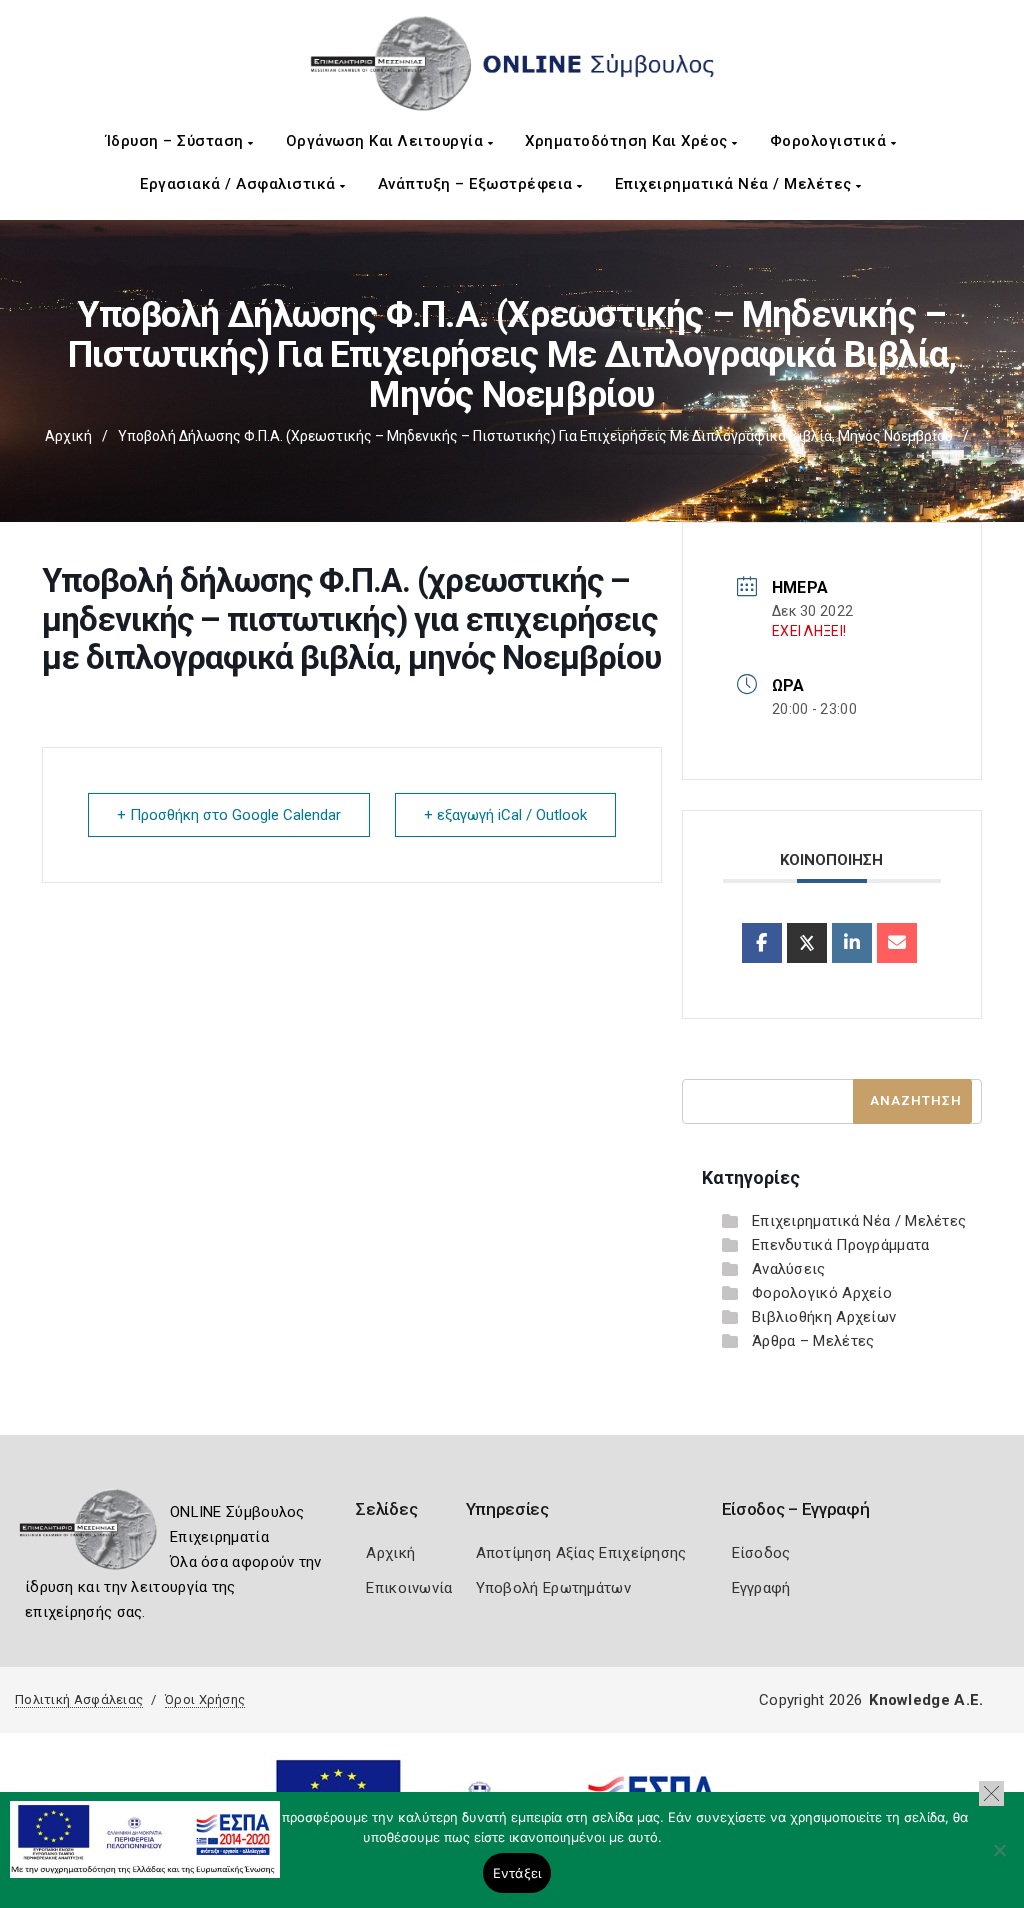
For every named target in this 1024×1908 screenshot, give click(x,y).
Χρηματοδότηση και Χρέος (628, 141)
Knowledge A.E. (926, 1700)
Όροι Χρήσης (205, 1699)
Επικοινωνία (409, 1588)
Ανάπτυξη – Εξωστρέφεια (478, 184)
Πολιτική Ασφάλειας (79, 1699)
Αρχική (68, 436)
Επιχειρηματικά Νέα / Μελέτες (736, 184)
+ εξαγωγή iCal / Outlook (505, 815)
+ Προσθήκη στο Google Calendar (229, 815)
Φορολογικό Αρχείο (822, 1293)
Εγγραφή (761, 1588)
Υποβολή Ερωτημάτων (553, 1588)
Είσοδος (761, 1553)
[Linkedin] (852, 943)
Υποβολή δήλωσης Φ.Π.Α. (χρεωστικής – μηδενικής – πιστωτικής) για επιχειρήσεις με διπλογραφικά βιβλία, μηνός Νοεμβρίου (535, 436)
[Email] (897, 943)
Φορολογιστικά (830, 141)
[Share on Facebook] (762, 943)
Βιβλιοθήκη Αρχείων (824, 1317)
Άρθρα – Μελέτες (813, 1341)
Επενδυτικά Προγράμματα (841, 1245)
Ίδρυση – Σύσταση (177, 141)
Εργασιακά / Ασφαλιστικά (240, 184)
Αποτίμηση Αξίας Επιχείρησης (581, 1553)
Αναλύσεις (789, 1269)
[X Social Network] (807, 943)
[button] (991, 1793)
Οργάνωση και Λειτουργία (387, 141)
